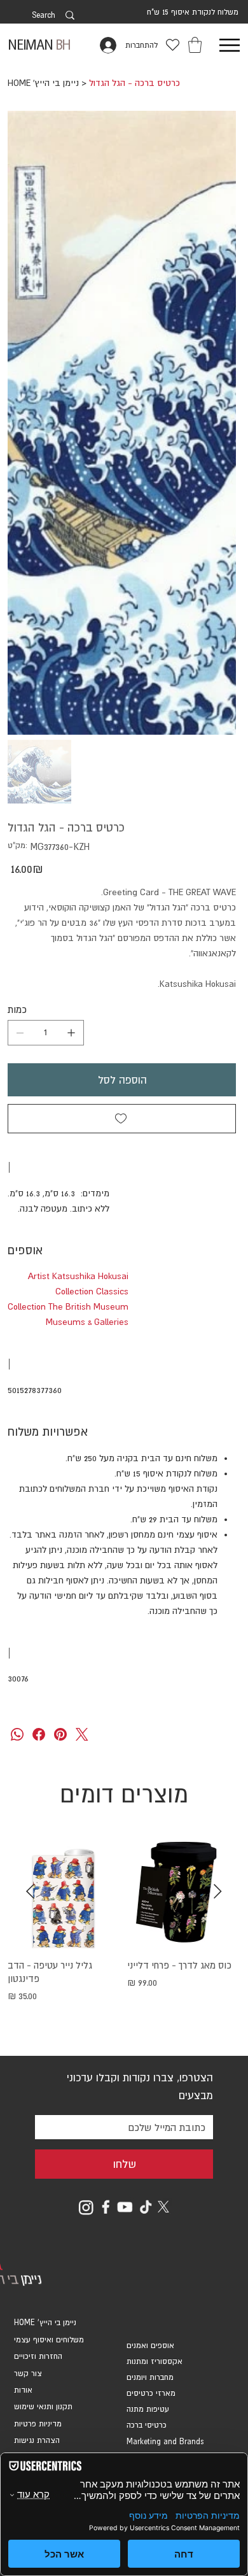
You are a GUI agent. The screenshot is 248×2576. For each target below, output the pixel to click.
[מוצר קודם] (218, 1891)
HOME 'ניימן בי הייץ (45, 2323)
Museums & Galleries (87, 1322)
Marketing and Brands (165, 2442)
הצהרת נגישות (37, 2440)
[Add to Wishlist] (122, 1119)
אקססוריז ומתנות (155, 2361)
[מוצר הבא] (30, 1891)
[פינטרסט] (60, 1734)
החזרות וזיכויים (38, 2356)
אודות (23, 2390)
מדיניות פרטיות (38, 2424)
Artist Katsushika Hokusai (78, 1276)
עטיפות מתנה (148, 2409)
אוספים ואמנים (150, 2346)
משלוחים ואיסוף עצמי (49, 2340)
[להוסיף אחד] (71, 1033)
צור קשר (28, 2374)
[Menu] (229, 45)
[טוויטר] (82, 1734)
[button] (195, 45)
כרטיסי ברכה (147, 2425)
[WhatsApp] (17, 1734)
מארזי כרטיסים (151, 2393)
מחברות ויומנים (150, 2377)
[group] (124, 1936)
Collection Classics (92, 1291)
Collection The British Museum (68, 1306)
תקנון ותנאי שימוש (43, 2407)
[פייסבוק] (39, 1734)
